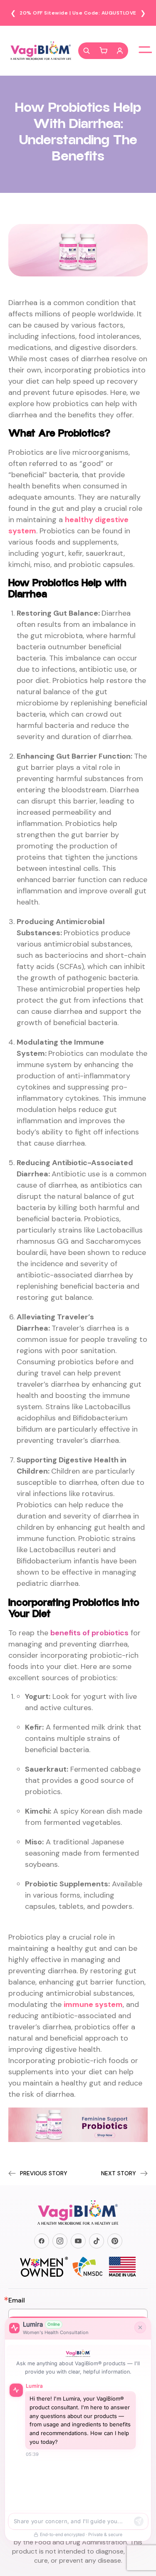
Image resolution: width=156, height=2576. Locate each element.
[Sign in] (120, 51)
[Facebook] (42, 2241)
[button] (103, 51)
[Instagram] (60, 2241)
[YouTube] (78, 2241)
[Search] (87, 51)
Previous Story (44, 2173)
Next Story (119, 2173)
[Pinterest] (115, 2241)
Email (17, 2300)
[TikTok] (97, 2241)
